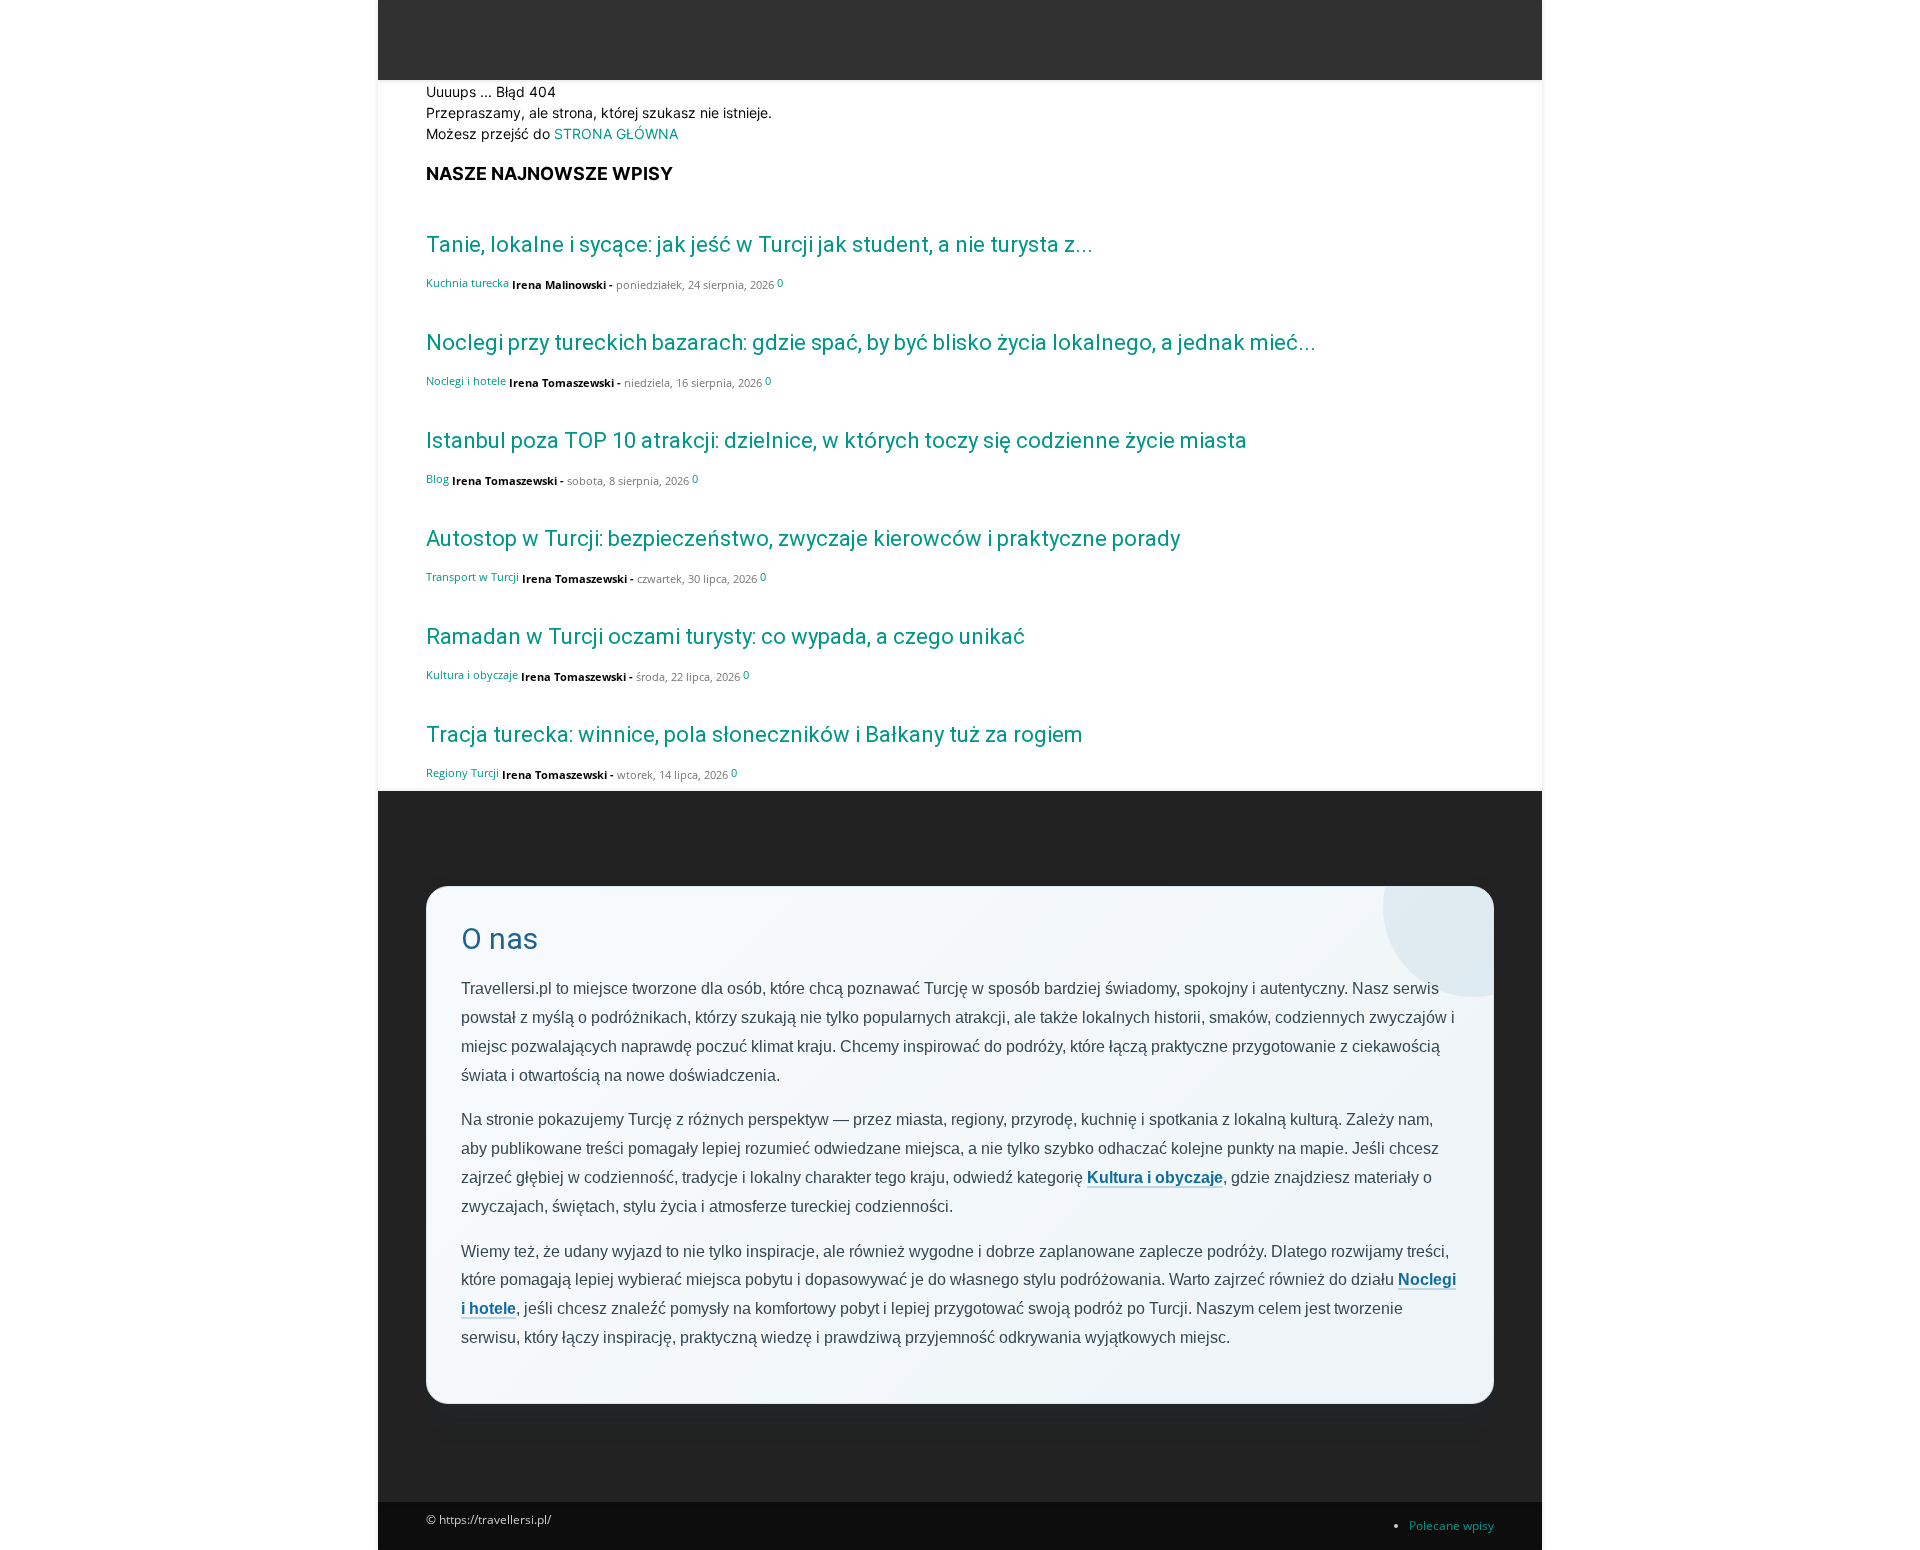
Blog (437, 478)
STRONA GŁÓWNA (616, 133)
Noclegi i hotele (466, 380)
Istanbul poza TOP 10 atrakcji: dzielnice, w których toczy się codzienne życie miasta (836, 440)
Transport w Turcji (472, 576)
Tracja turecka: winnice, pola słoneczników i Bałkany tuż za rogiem (754, 734)
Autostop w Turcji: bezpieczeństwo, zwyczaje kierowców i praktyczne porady (803, 538)
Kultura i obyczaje (472, 674)
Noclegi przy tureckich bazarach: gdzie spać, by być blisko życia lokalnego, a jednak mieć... (871, 342)
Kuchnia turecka (467, 282)
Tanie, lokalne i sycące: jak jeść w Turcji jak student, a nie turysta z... (759, 244)
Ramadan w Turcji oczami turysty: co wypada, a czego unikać (725, 636)
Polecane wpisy (1451, 1525)
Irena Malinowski (559, 284)
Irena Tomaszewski (561, 382)
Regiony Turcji (462, 772)
